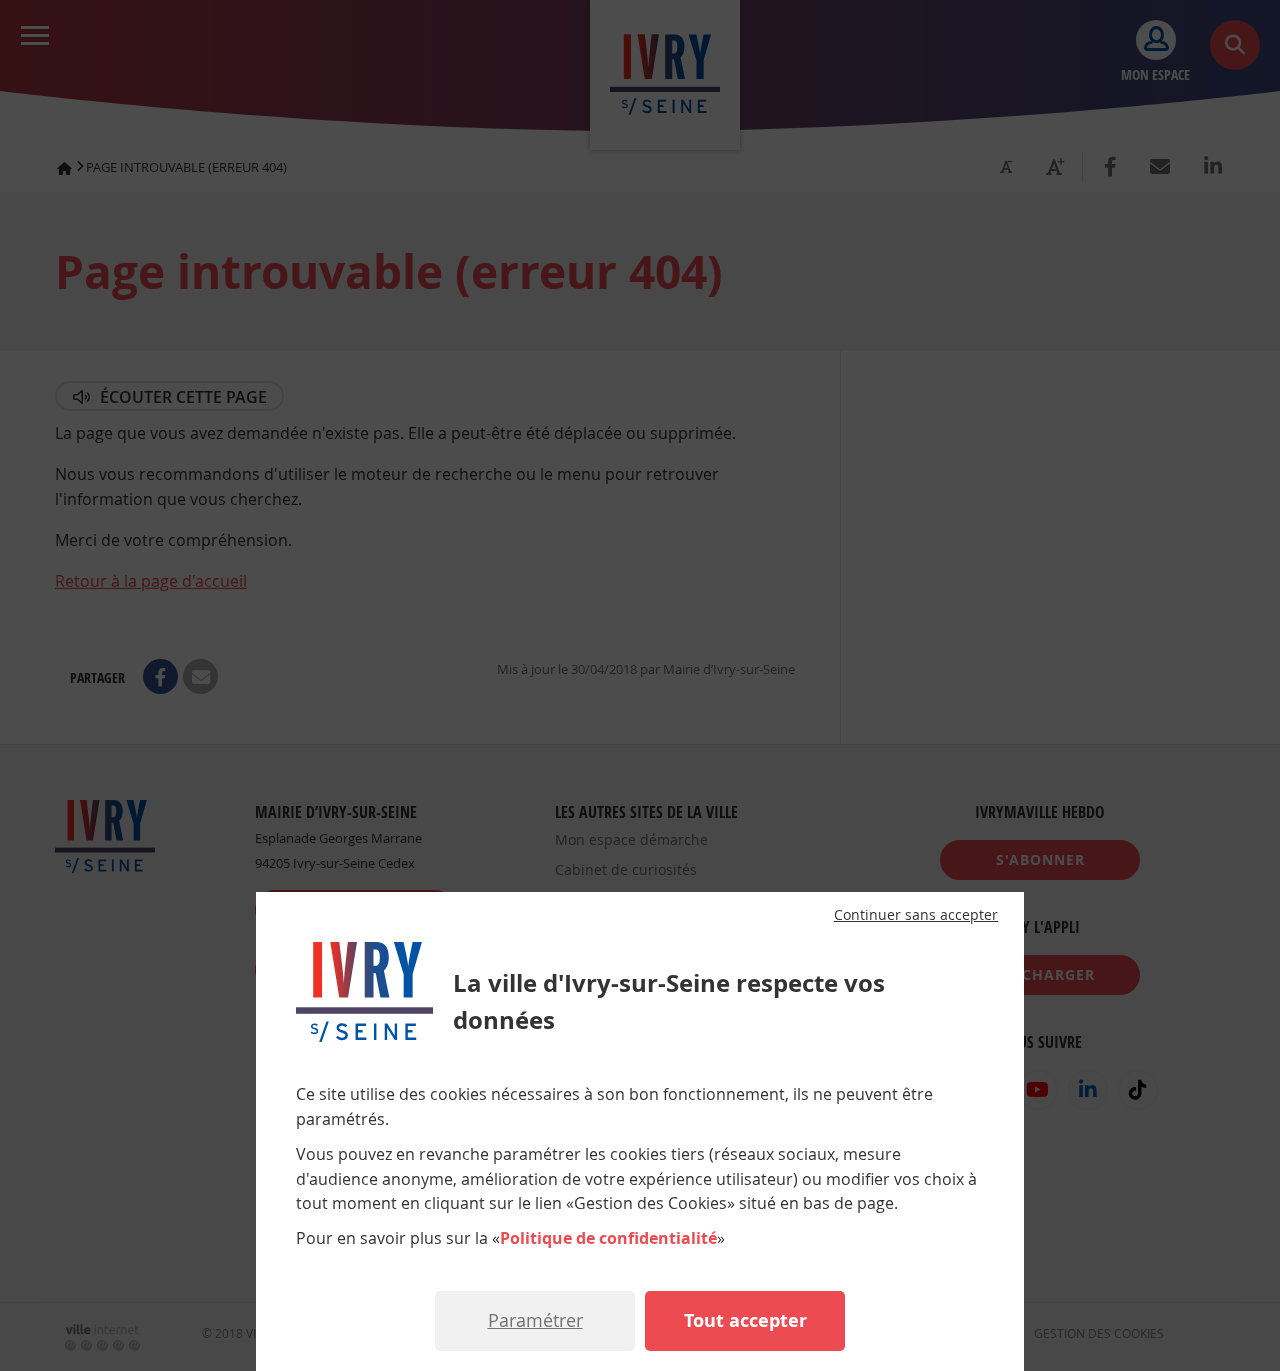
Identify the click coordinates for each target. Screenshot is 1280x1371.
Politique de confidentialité (608, 1238)
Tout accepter (745, 1320)
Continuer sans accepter (916, 915)
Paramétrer (535, 1320)
